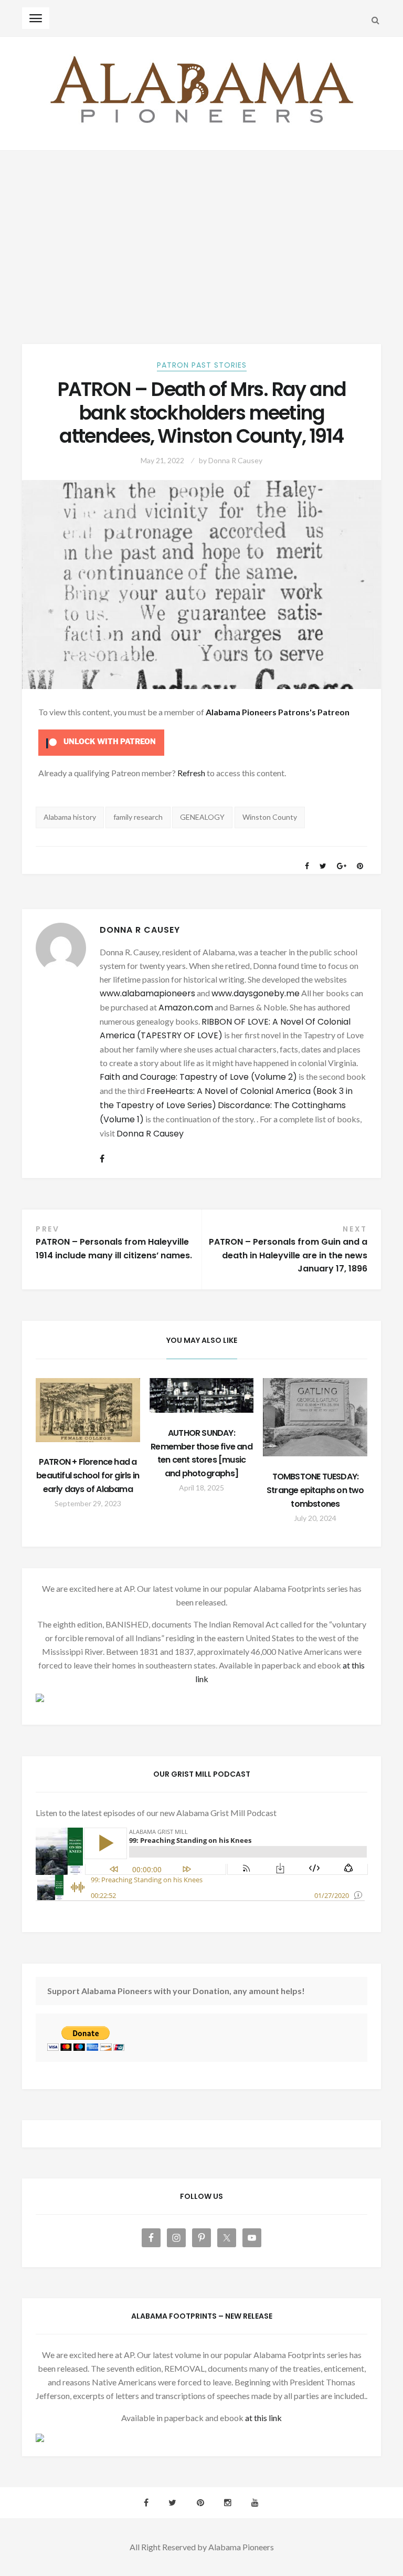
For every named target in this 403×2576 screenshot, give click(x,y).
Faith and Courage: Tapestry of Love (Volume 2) (198, 1077)
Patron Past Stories (202, 365)
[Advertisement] (201, 230)
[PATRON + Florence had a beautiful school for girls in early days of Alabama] (88, 1410)
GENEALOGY (202, 817)
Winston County (270, 817)
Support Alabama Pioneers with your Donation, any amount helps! (176, 1991)
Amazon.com (186, 1008)
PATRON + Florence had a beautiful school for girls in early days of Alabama (88, 1475)
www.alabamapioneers (147, 993)
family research (138, 817)
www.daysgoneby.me (256, 993)
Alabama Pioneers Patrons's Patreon (278, 712)
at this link (263, 2418)
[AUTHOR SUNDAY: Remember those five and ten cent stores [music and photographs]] (202, 1395)
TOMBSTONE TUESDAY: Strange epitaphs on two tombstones (315, 1490)
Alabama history (70, 817)
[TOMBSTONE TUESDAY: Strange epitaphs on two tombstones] (315, 1417)
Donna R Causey (235, 460)
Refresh (191, 773)
